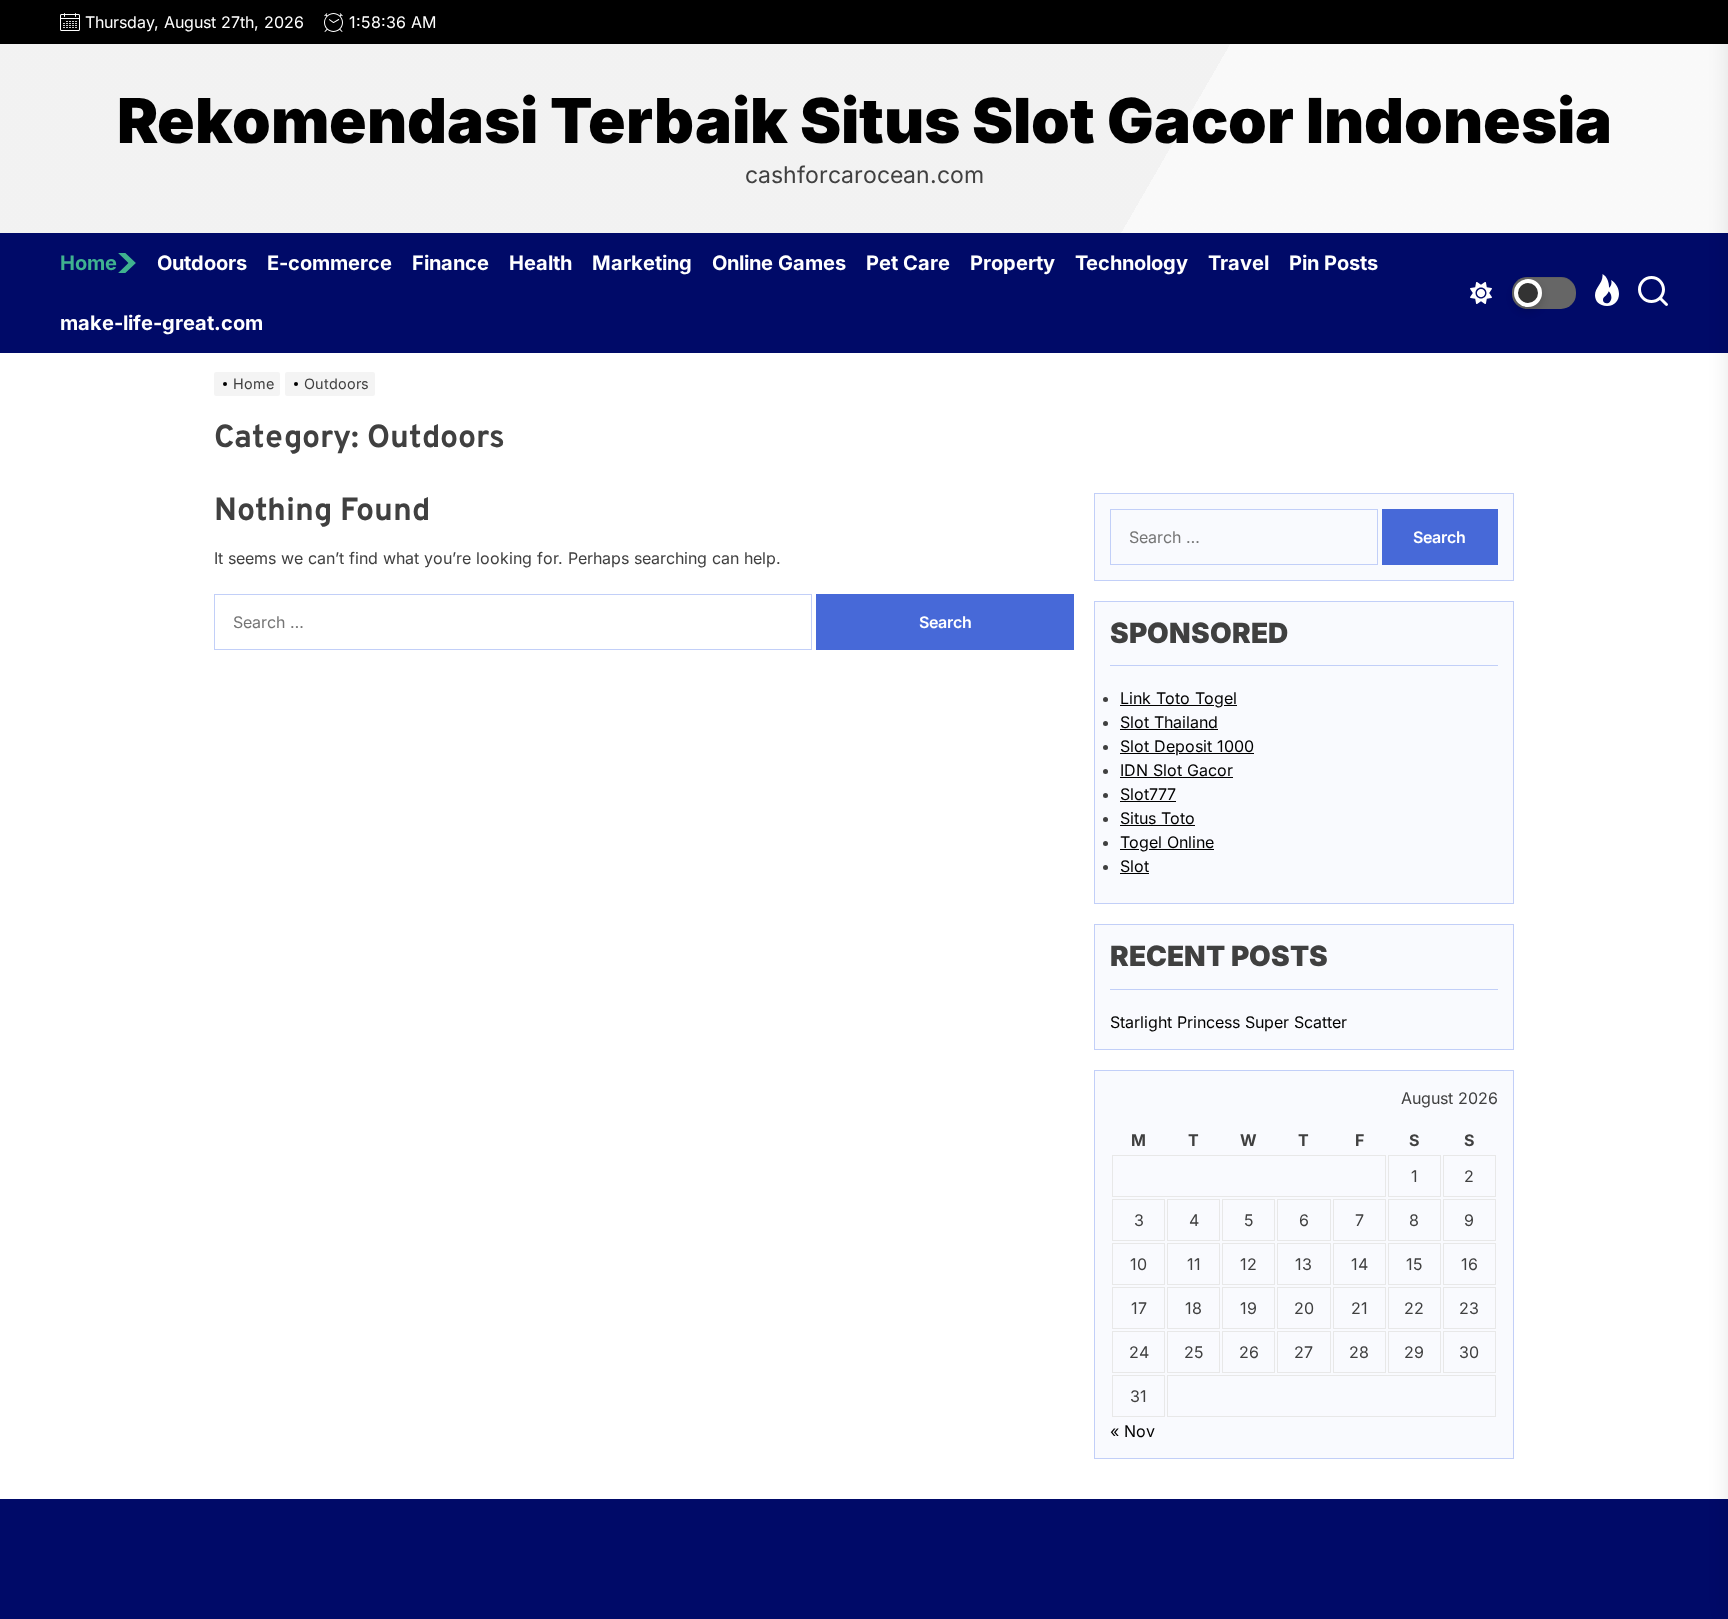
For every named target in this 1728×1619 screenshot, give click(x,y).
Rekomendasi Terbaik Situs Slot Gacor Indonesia (864, 121)
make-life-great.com (161, 323)
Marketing (642, 263)
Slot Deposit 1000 (1187, 746)
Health (540, 263)
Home (88, 263)
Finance (450, 263)
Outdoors (202, 263)
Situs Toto (1157, 818)
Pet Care (908, 263)
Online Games (779, 263)
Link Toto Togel (1178, 698)
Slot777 (1148, 794)
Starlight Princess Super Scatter (1228, 1022)
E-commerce (329, 263)
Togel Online (1167, 842)
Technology (1131, 263)
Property (1012, 263)
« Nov (1132, 1431)
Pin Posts (1333, 263)
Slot (1134, 866)
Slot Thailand (1169, 722)
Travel (1238, 263)
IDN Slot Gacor (1176, 770)
